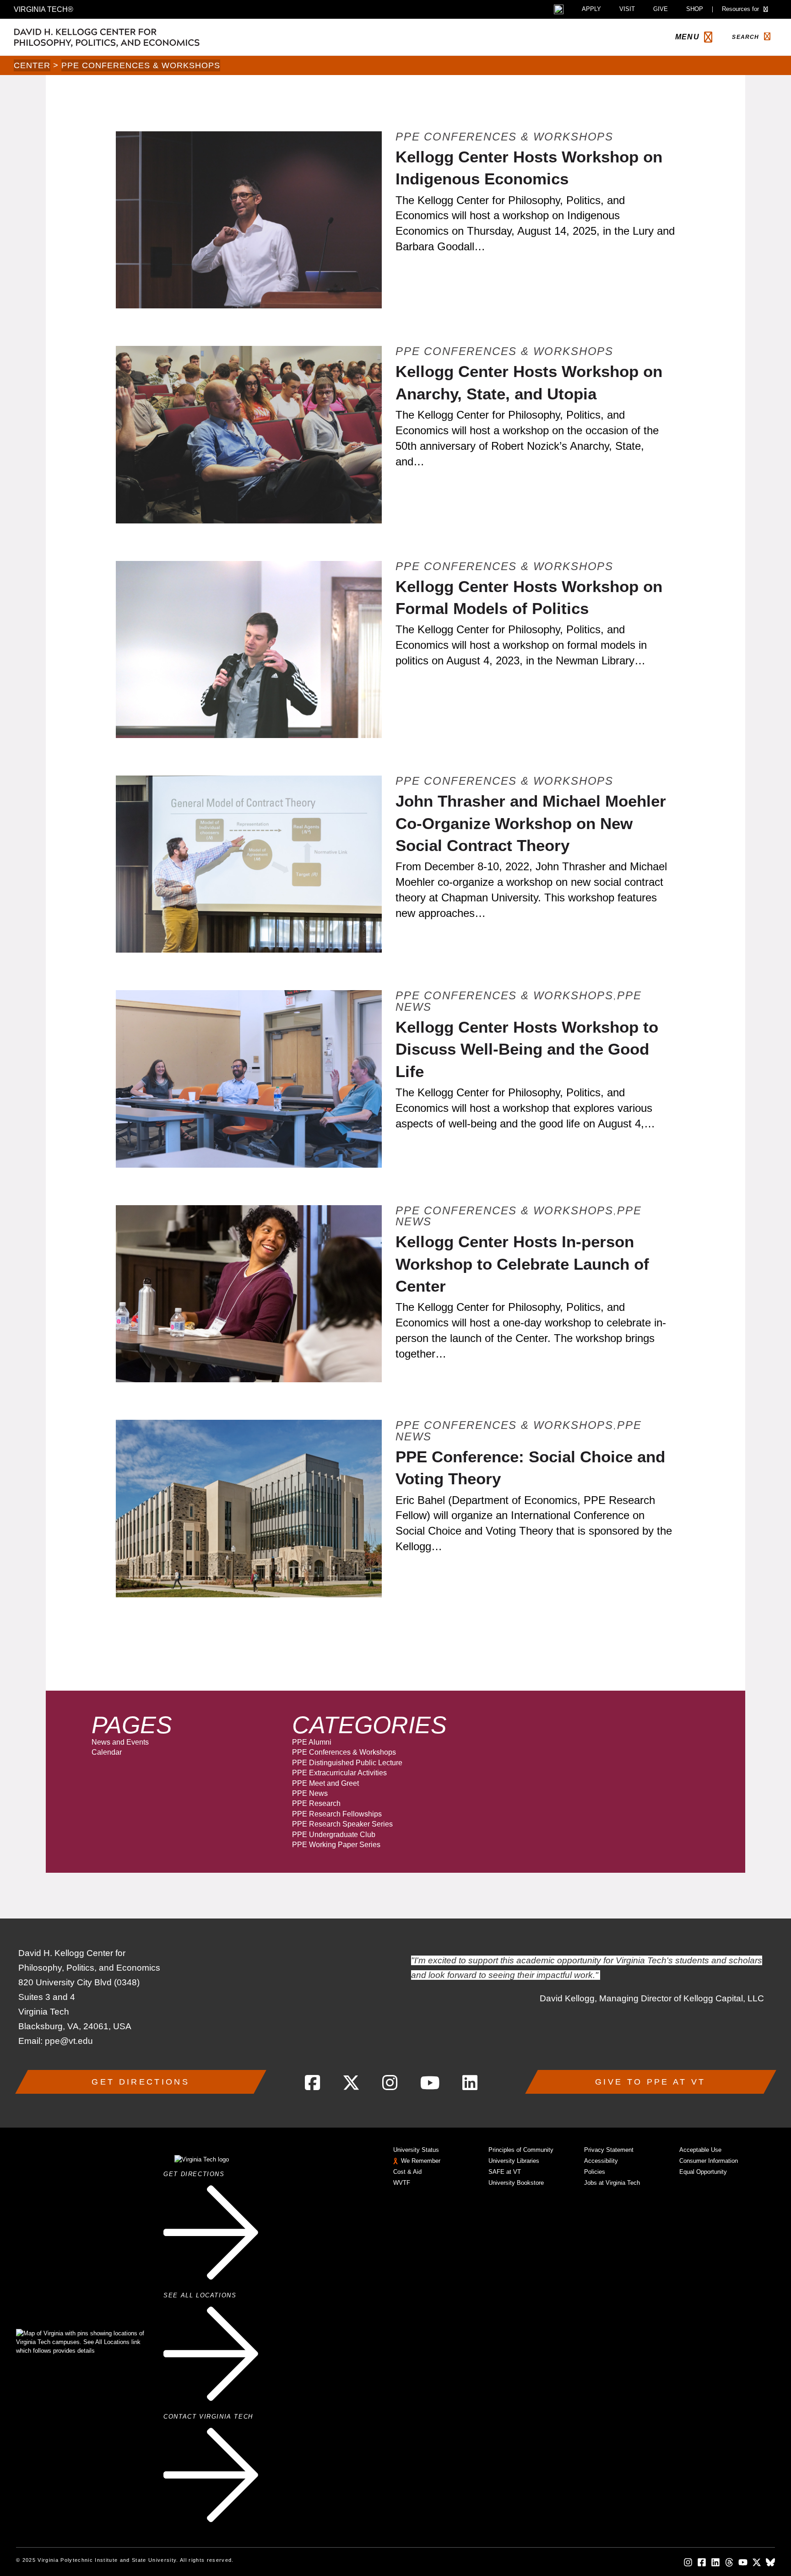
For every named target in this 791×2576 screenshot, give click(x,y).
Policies (595, 2172)
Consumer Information (709, 2161)
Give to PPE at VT (650, 2082)
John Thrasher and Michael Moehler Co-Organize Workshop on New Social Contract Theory (531, 823)
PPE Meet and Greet (325, 1783)
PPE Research (316, 1803)
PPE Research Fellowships (337, 1814)
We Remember (421, 2161)
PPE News (310, 1793)
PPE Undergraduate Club (334, 1835)
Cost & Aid (407, 2172)
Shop (695, 9)
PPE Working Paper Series (336, 1845)
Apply (591, 9)
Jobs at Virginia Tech (612, 2183)
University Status (416, 2150)
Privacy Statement (609, 2150)
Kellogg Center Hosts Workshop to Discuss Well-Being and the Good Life (527, 1049)
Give (661, 9)
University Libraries (514, 2161)
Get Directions (140, 2082)
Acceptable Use (700, 2150)
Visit (627, 9)
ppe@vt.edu (69, 2041)
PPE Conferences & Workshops (141, 65)
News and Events (120, 1742)
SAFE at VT (505, 2172)
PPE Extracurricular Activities (339, 1773)
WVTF (402, 2183)
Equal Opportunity (703, 2172)
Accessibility (601, 2161)
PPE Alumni (312, 1742)
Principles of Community (521, 2150)
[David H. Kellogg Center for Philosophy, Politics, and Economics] (151, 37)
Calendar (107, 1752)
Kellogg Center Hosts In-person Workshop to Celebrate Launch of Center (522, 1264)
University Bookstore (516, 2183)
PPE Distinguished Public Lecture (347, 1763)
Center (32, 65)
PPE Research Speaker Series (342, 1824)
